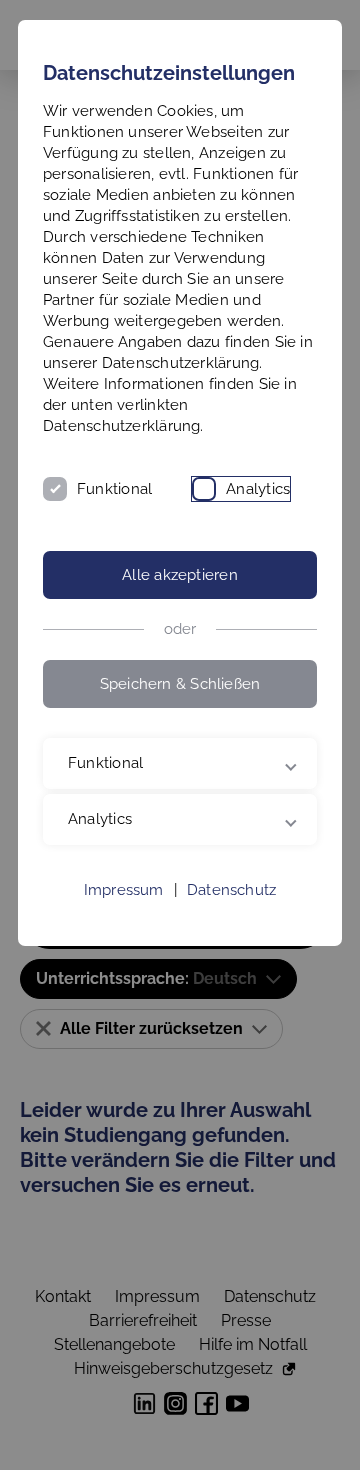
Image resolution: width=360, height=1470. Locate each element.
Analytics (258, 489)
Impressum (124, 982)
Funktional (114, 489)
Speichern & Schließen (180, 684)
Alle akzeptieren (180, 575)
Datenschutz (231, 982)
